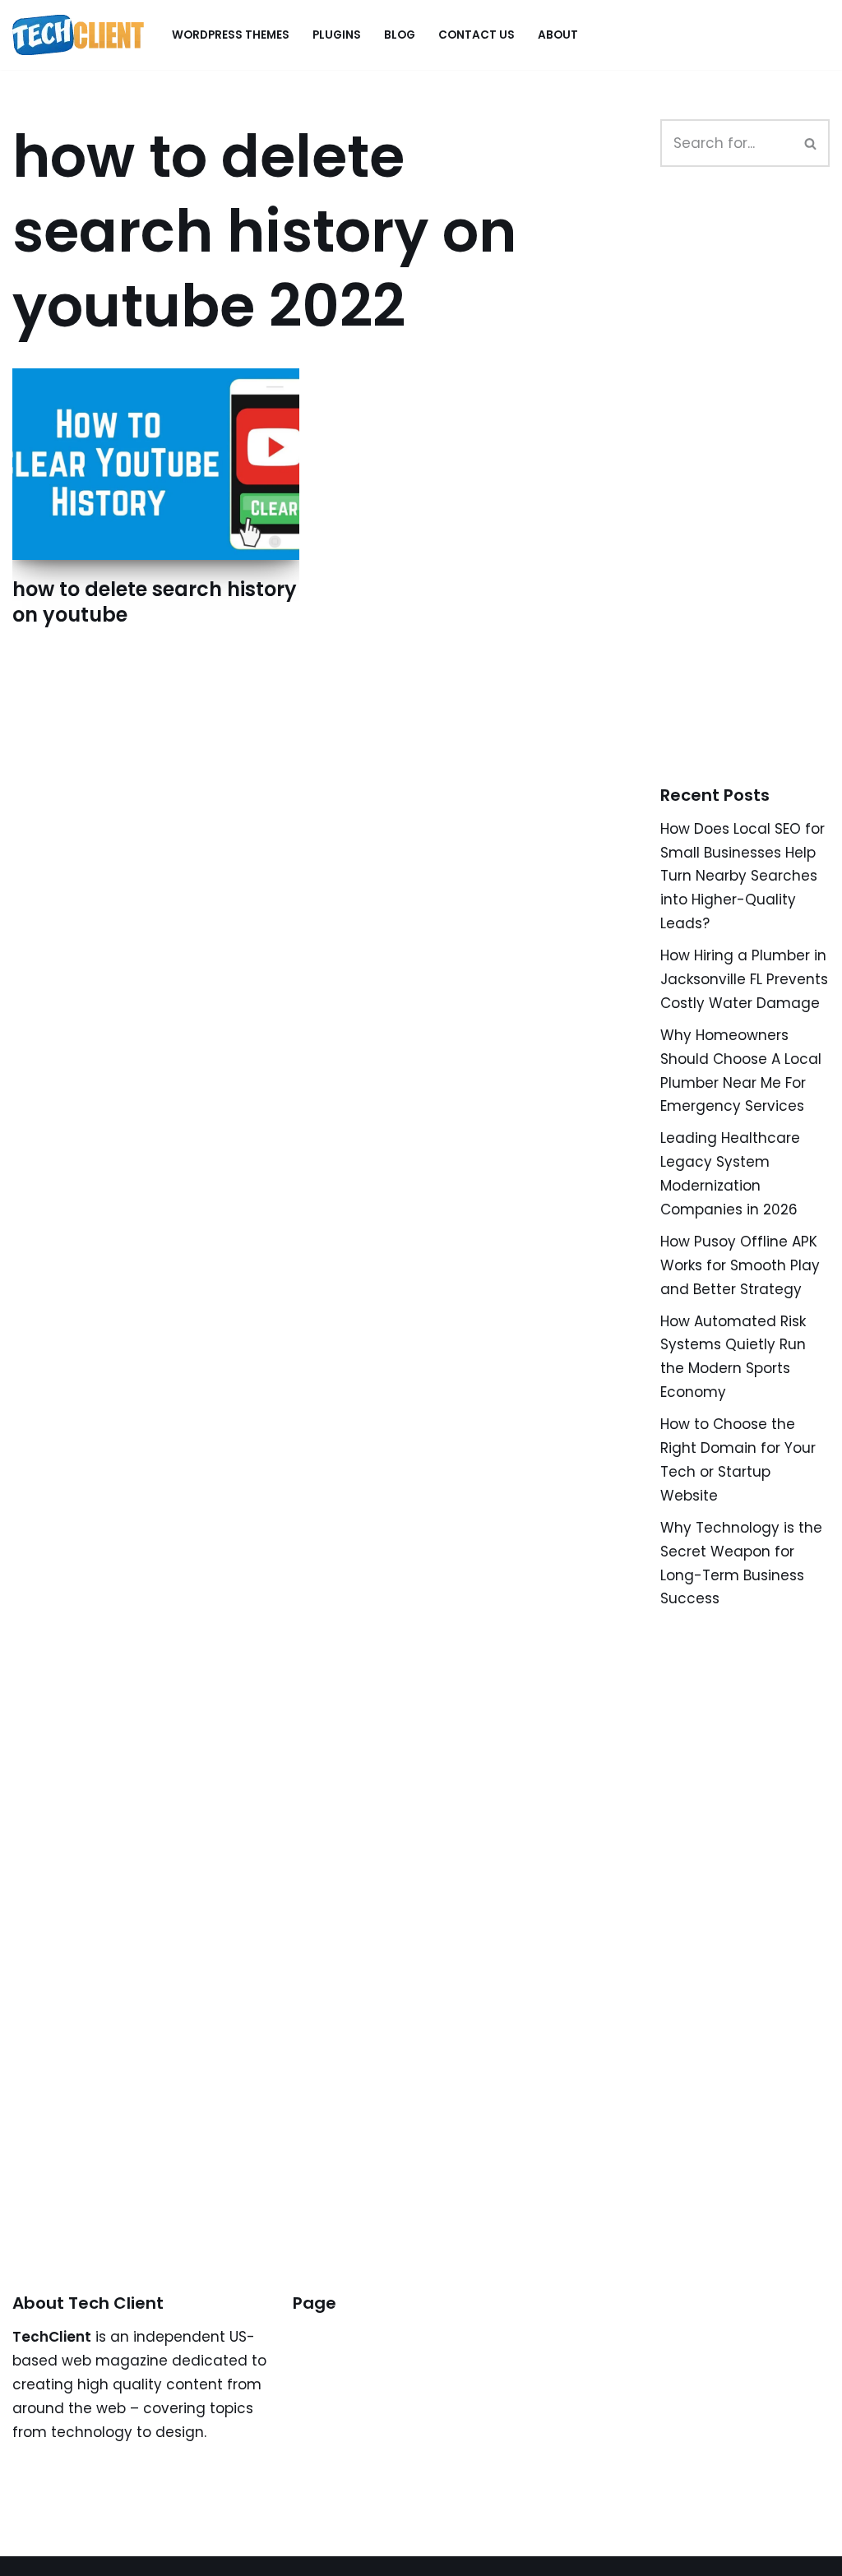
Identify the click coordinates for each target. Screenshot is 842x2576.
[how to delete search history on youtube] (156, 464)
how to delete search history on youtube (155, 602)
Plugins (337, 35)
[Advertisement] (751, 494)
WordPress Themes (231, 35)
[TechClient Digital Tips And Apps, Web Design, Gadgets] (78, 35)
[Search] (811, 143)
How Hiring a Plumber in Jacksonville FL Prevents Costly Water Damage (744, 979)
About (558, 35)
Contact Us (477, 35)
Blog (400, 35)
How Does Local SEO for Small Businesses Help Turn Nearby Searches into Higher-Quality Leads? (743, 876)
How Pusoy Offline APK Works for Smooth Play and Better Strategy (740, 1265)
